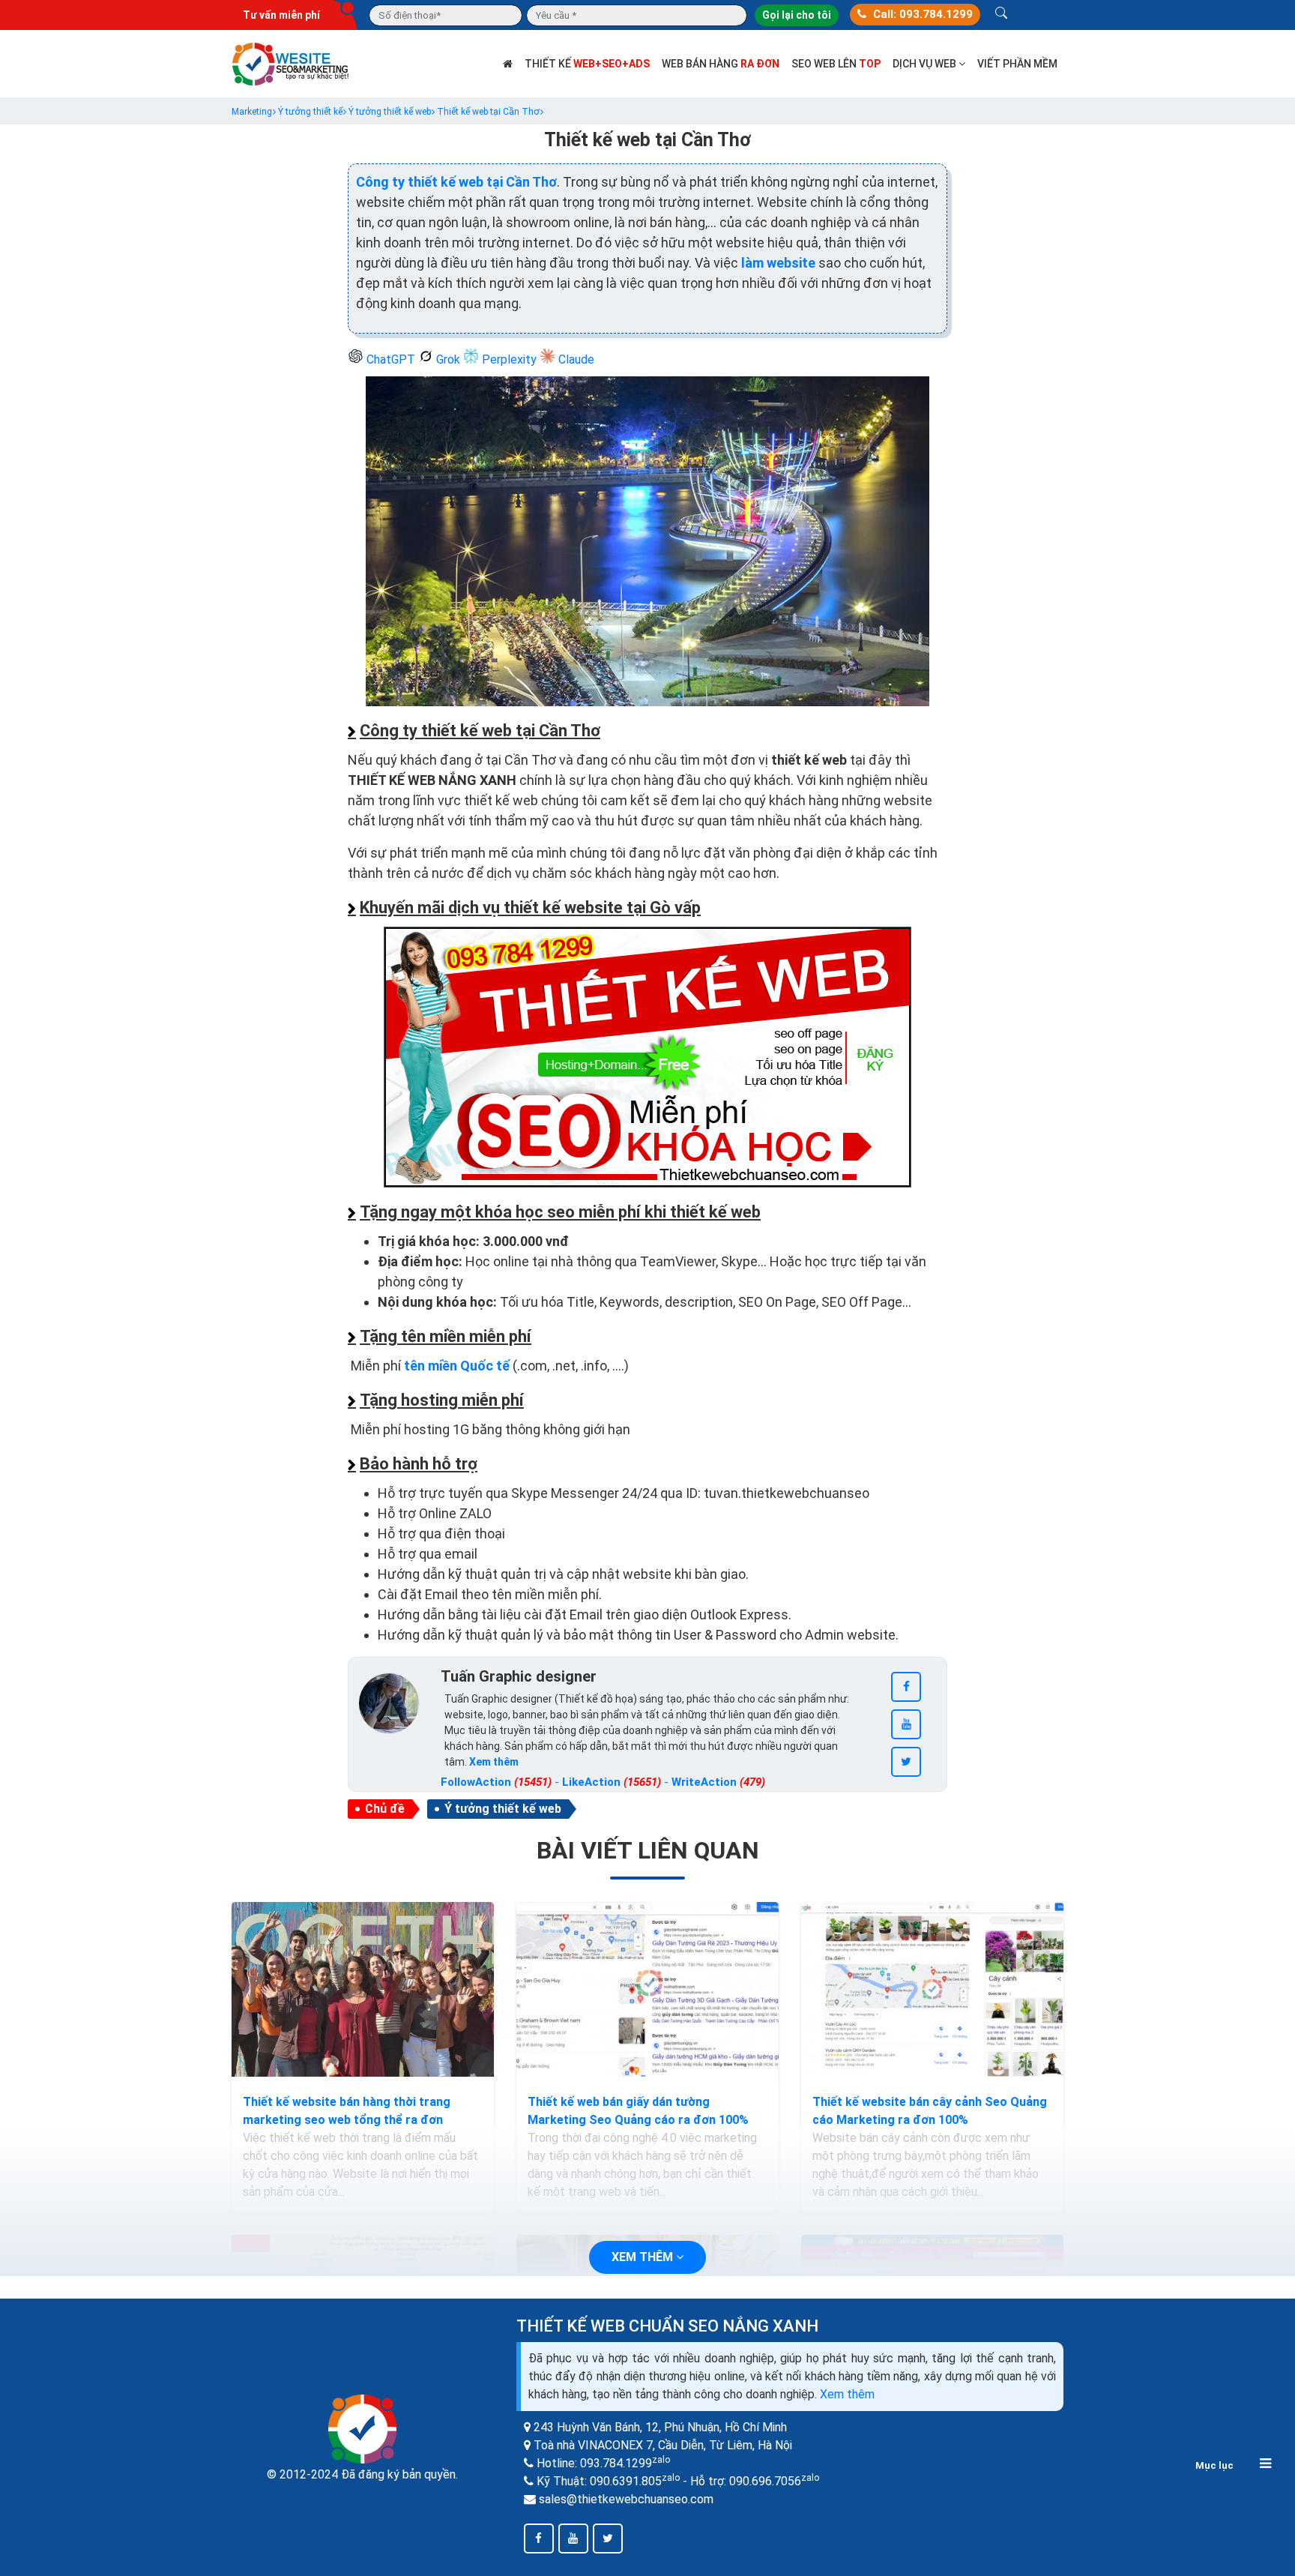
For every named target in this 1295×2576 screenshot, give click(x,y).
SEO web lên (836, 64)
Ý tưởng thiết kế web (503, 1809)
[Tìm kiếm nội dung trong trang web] (1001, 15)
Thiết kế (587, 64)
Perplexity (509, 359)
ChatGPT (391, 359)
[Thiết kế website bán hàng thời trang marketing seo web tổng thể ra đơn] (363, 1990)
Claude (575, 359)
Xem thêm (847, 2394)
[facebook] (906, 1687)
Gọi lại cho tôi (797, 15)
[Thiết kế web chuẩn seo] (292, 63)
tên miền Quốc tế (457, 1366)
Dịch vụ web (926, 64)
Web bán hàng (721, 64)
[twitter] (906, 1762)
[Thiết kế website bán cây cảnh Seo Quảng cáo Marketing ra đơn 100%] (932, 1990)
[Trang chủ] (508, 64)
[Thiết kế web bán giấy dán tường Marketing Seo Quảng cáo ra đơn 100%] (647, 1990)
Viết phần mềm (1017, 64)
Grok (448, 359)
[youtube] (906, 1724)
